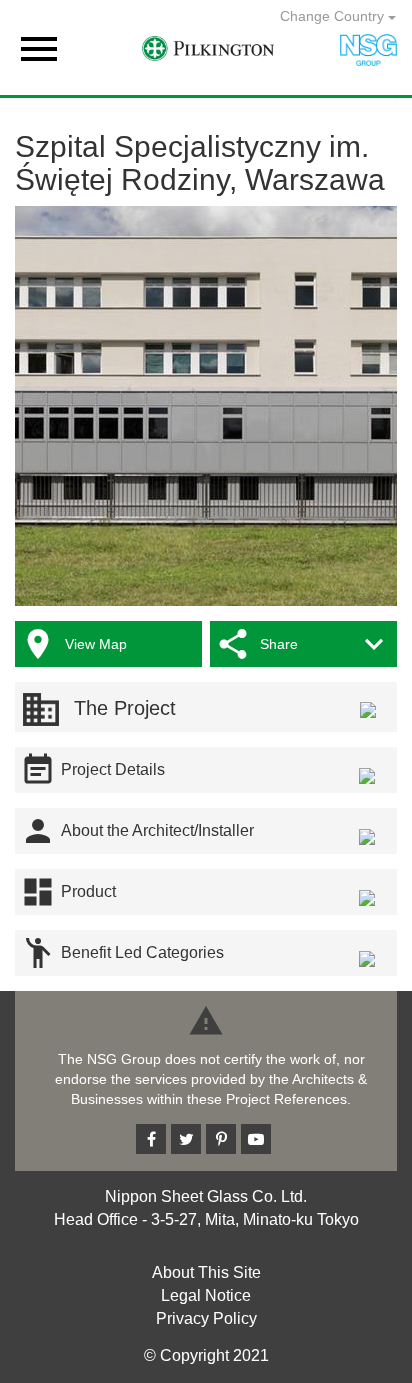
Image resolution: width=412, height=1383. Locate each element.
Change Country (334, 16)
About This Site (206, 1272)
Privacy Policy (206, 1318)
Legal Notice (206, 1295)
